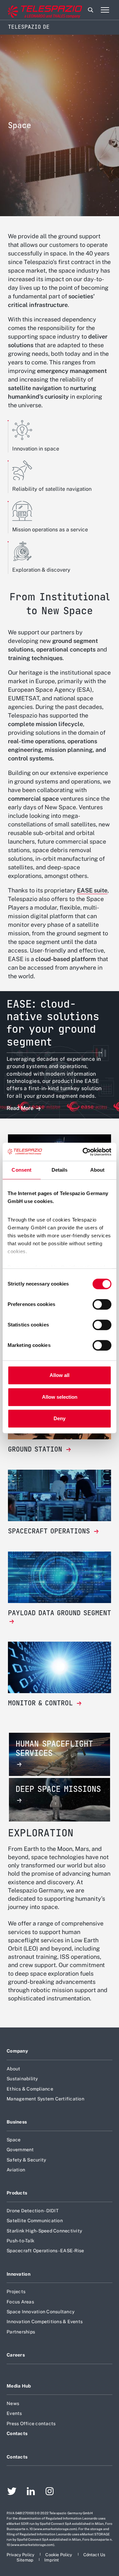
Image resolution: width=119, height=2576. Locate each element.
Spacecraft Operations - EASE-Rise (45, 2251)
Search (91, 10)
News (13, 2403)
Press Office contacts (31, 2424)
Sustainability (22, 2079)
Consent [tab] (21, 1170)
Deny (59, 1418)
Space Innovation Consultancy (40, 2312)
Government (20, 2150)
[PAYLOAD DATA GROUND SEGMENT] (59, 1622)
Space (14, 2140)
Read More (21, 1108)
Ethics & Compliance (30, 2089)
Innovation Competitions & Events (45, 2322)
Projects (16, 2292)
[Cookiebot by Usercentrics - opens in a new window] (84, 1152)
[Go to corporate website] (33, 10)
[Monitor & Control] (59, 1667)
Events (14, 2413)
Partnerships (21, 2332)
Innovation (19, 2274)
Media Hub (19, 2386)
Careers (16, 2355)
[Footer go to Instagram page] (50, 2492)
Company (17, 2051)
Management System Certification (45, 2099)
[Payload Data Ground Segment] (59, 1577)
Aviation (16, 2170)
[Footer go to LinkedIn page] (31, 2492)
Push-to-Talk (20, 2241)
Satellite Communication (35, 2221)
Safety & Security (26, 2160)
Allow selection (60, 1397)
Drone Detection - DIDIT (33, 2211)
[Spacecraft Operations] (59, 1495)
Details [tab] (60, 1170)
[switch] (102, 1304)
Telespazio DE (29, 27)
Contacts (17, 2433)
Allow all (59, 1375)
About (13, 2069)
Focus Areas (20, 2302)
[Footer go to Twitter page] (12, 2492)
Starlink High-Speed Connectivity (44, 2231)
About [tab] (98, 1170)
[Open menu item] (105, 10)
